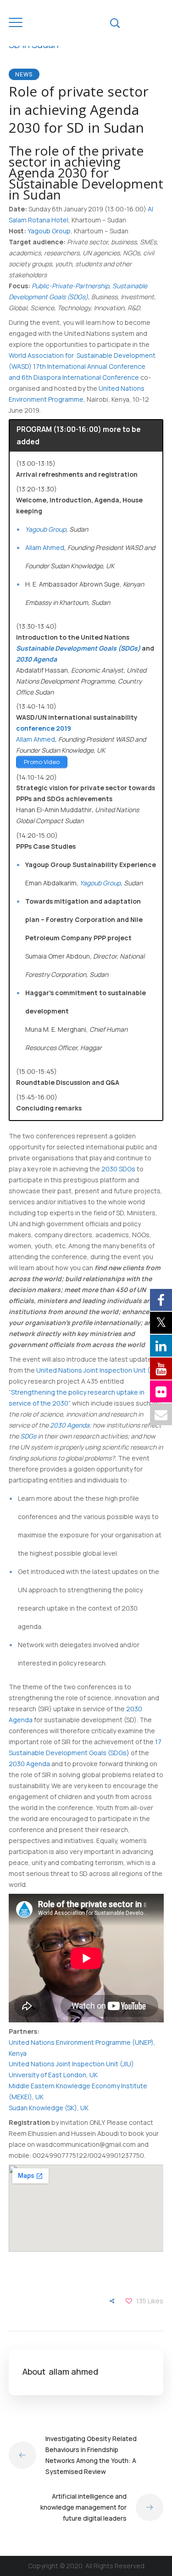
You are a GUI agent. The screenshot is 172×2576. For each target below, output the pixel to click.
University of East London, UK (53, 2075)
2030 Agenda (70, 1425)
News (24, 74)
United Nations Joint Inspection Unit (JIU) (99, 1370)
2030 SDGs (118, 1169)
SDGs (29, 1436)
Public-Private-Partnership (70, 286)
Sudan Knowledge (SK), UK (49, 2108)
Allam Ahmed (45, 547)
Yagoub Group (49, 231)
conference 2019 (44, 728)
